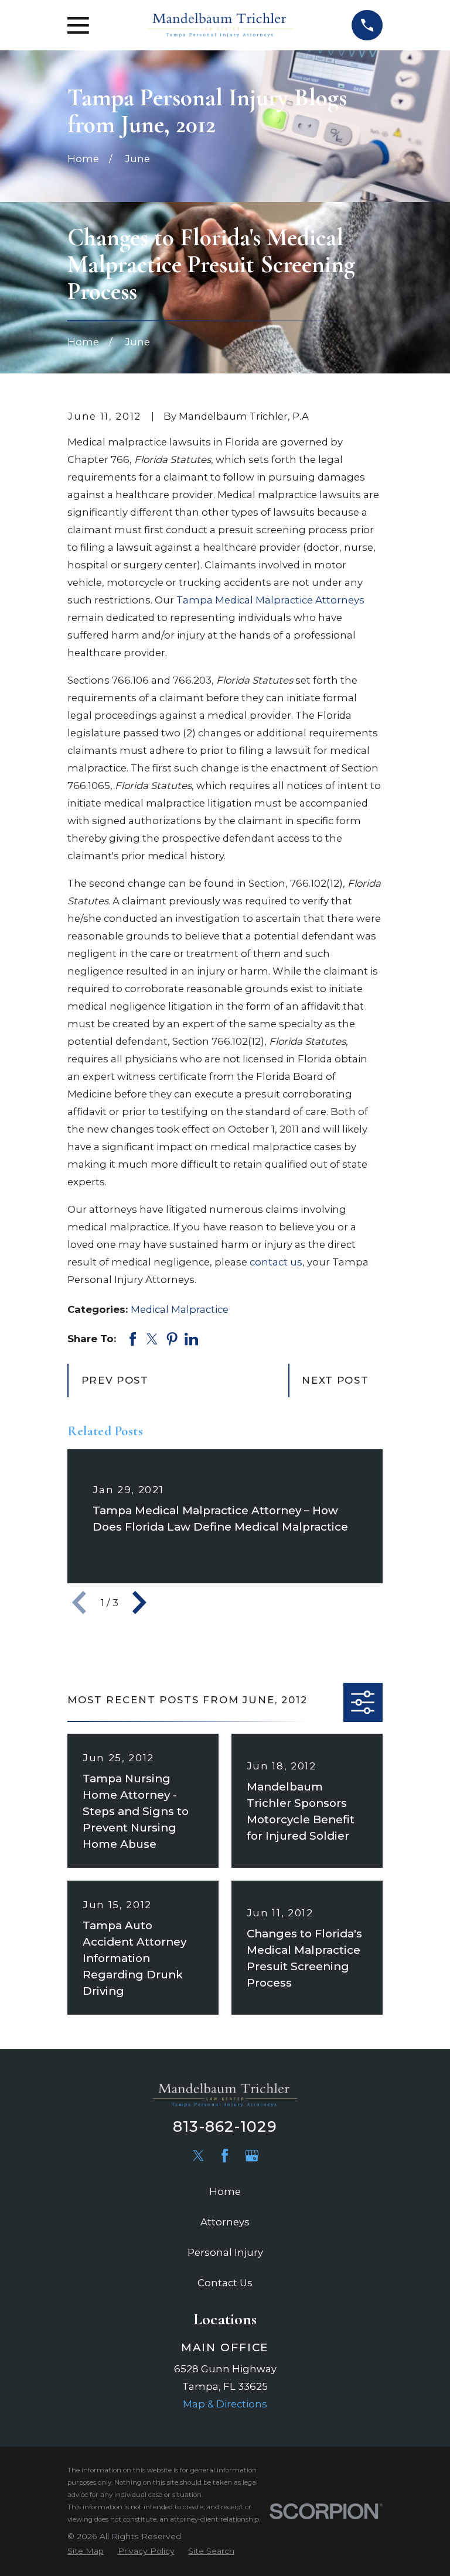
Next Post (335, 1380)
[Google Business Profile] (252, 2155)
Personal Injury (225, 2252)
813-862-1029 (225, 2126)
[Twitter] (198, 2155)
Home (225, 2191)
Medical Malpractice (180, 1309)
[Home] (221, 25)
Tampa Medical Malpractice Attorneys (270, 600)
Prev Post (115, 1380)
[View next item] (139, 1603)
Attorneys (225, 2222)
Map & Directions (225, 2404)
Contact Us (225, 2283)
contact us (276, 1262)
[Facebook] (225, 2155)
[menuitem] (86, 2551)
